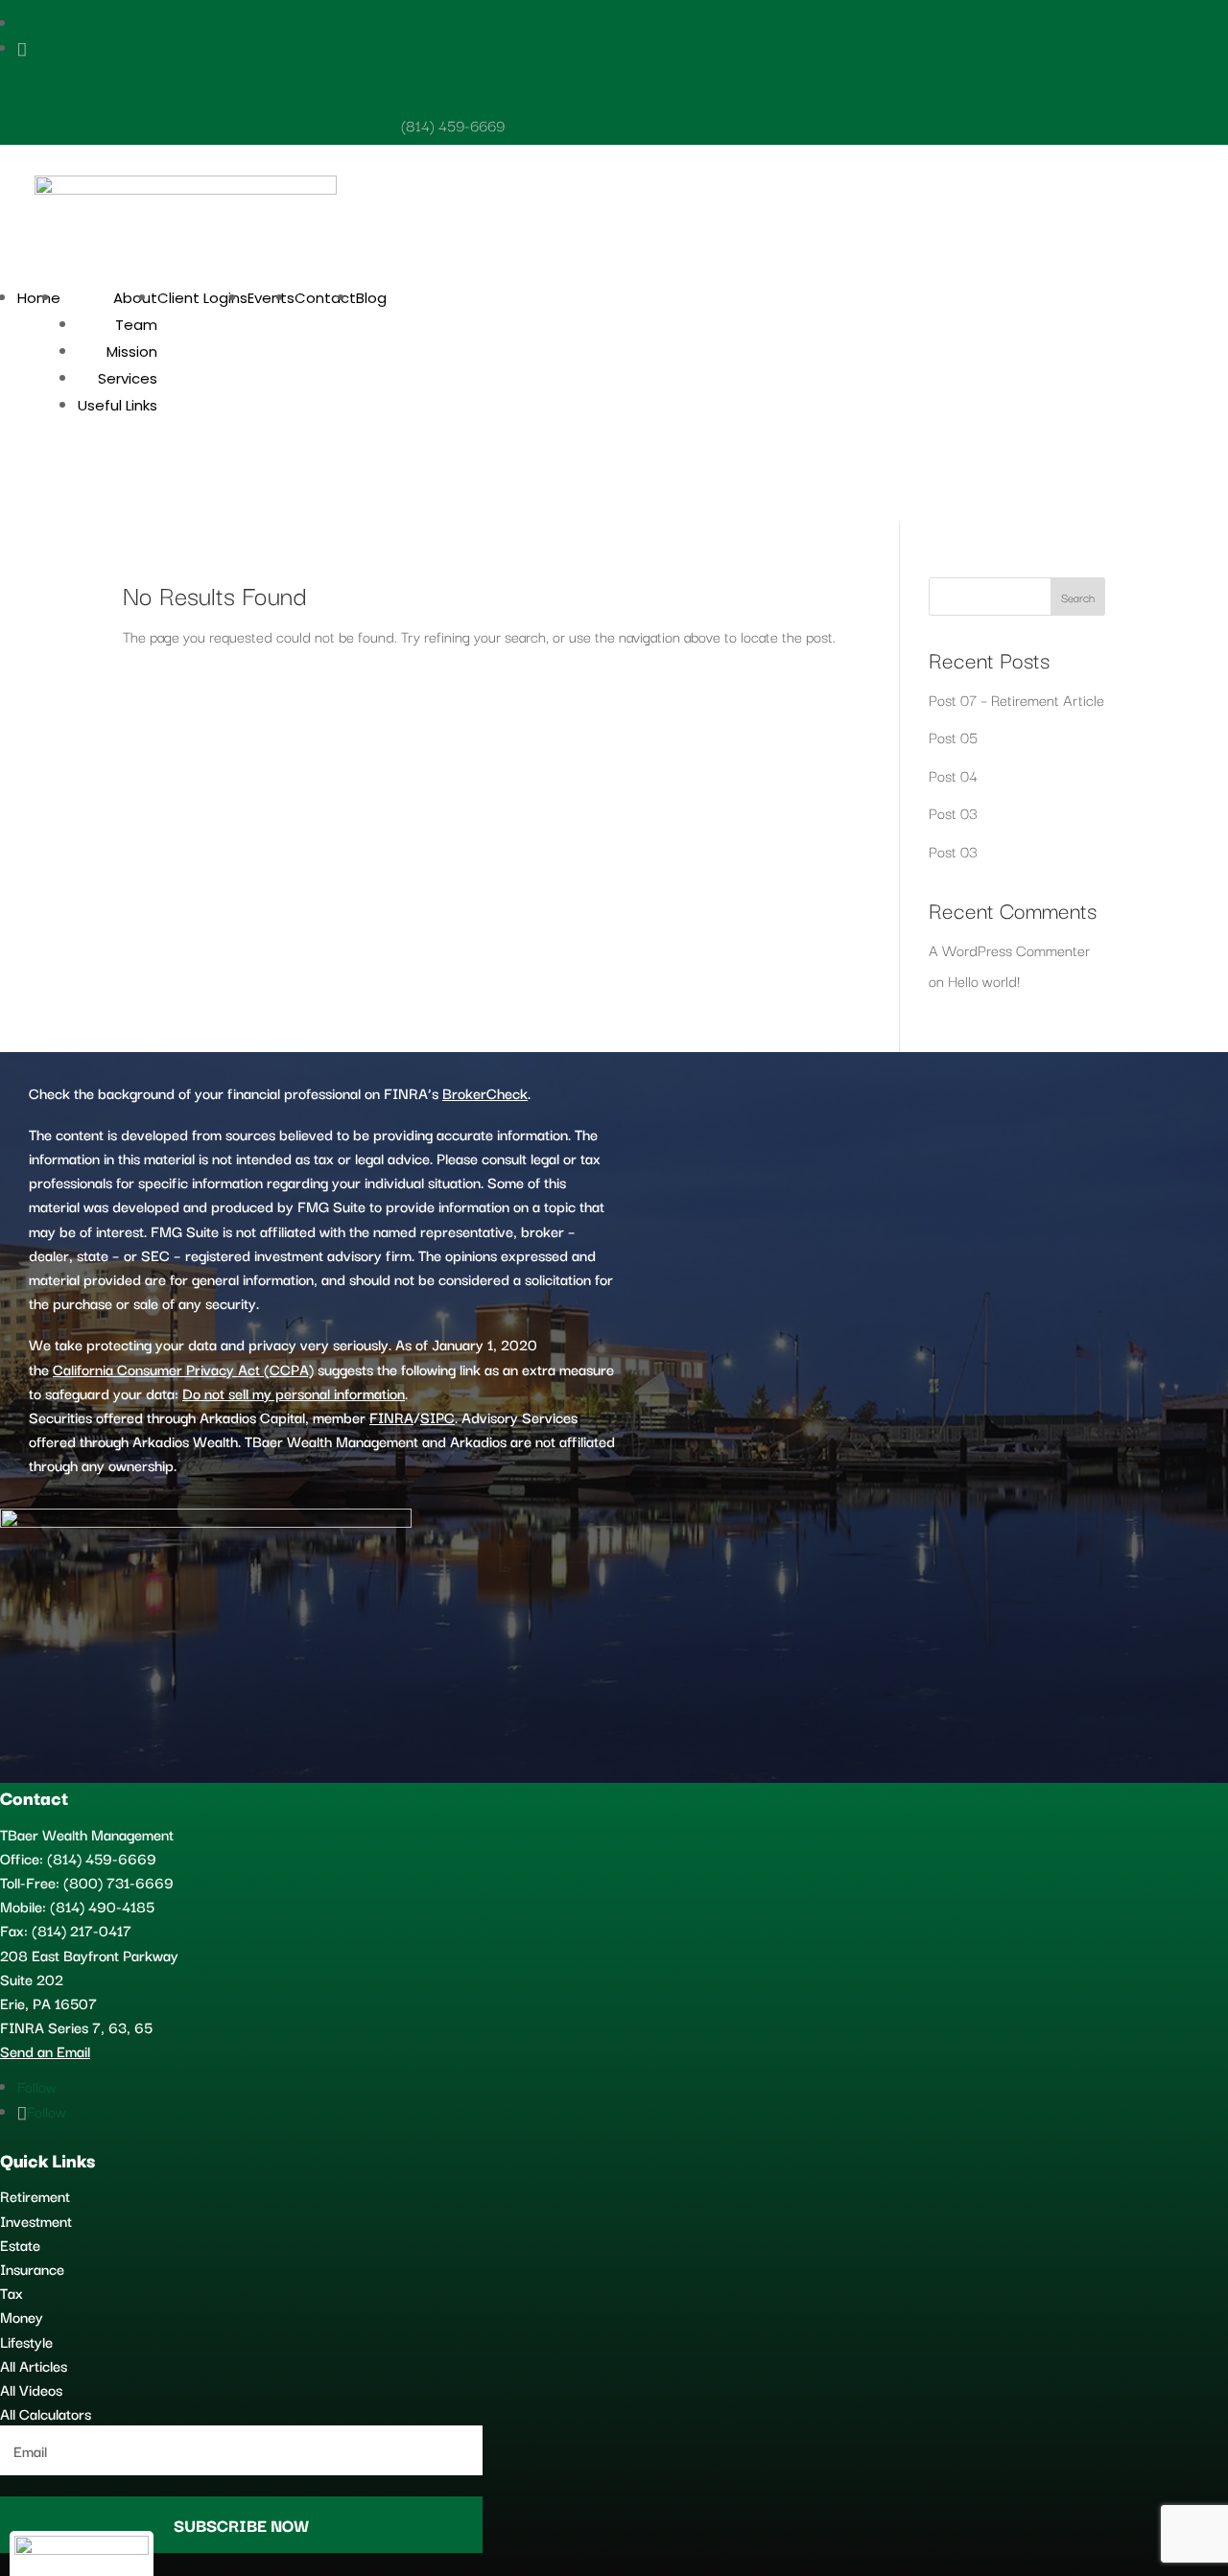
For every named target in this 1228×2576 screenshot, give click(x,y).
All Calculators (46, 2413)
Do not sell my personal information (294, 1393)
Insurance (32, 2268)
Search (1078, 597)
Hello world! (984, 980)
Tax (12, 2292)
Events (271, 298)
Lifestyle (26, 2341)
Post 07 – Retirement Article (1016, 699)
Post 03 (953, 812)
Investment (36, 2220)
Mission (132, 351)
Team (136, 325)
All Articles (34, 2365)
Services (128, 378)
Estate (20, 2244)
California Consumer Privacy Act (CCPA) (183, 1369)
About (135, 298)
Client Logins (202, 298)
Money (22, 2316)
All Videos (31, 2389)
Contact (325, 298)
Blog (371, 298)
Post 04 (953, 775)
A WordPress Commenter (1009, 949)
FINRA (391, 1417)
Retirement (35, 2195)
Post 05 (953, 737)
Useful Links (118, 405)
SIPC (437, 1417)
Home (39, 298)
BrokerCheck (485, 1092)
